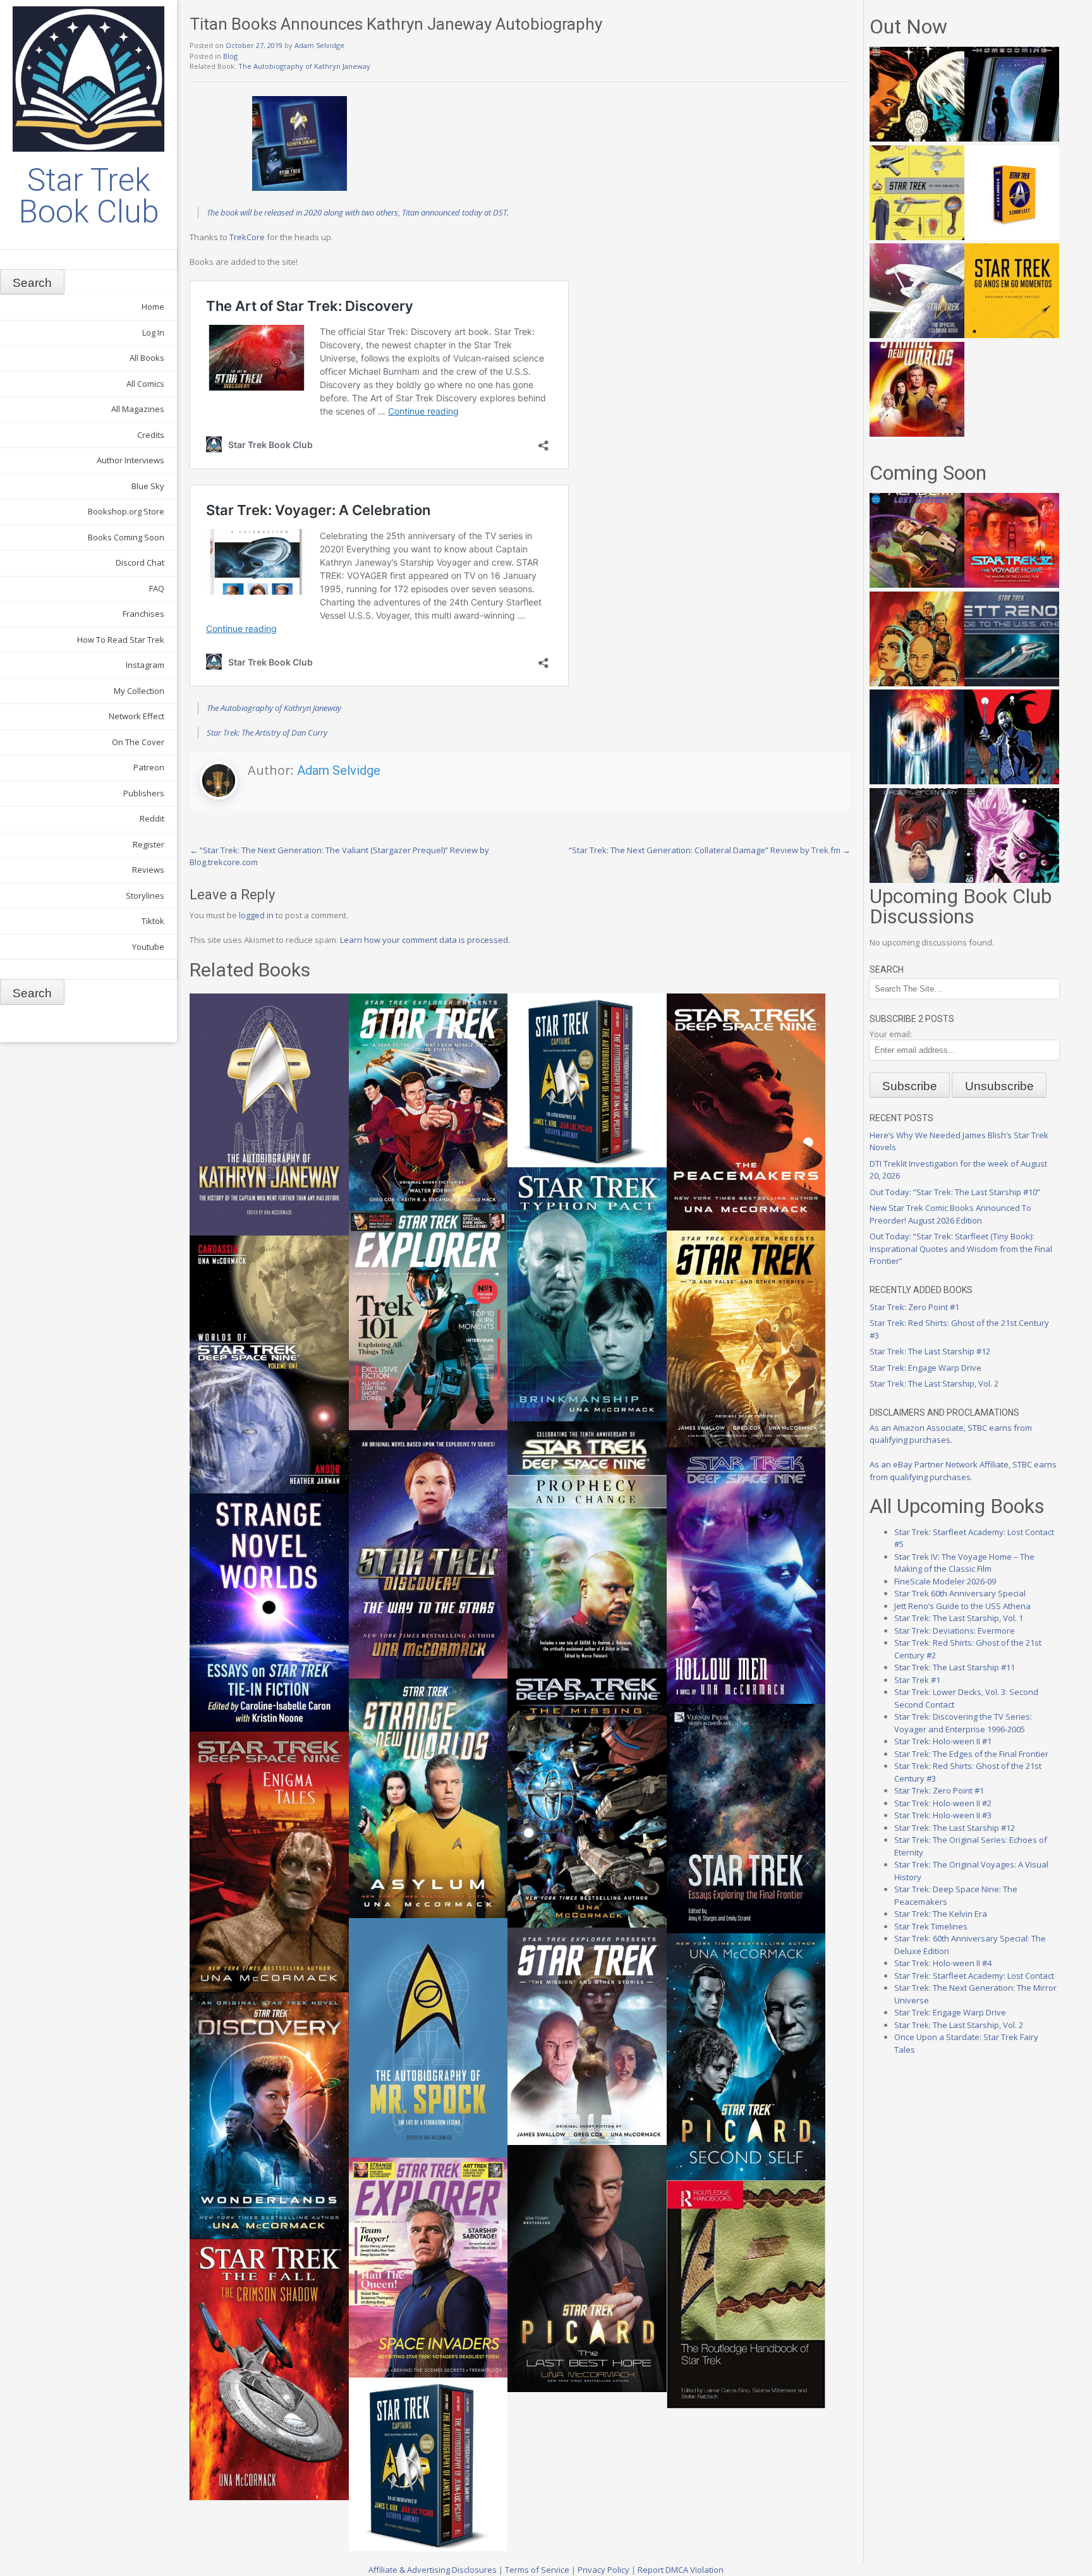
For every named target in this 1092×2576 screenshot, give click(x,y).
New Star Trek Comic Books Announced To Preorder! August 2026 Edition (950, 1214)
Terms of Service (537, 2570)
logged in (256, 915)
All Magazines (138, 409)
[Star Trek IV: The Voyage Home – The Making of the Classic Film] (1012, 585)
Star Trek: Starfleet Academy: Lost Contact (974, 1976)
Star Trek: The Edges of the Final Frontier (971, 1754)
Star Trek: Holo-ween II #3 (943, 1815)
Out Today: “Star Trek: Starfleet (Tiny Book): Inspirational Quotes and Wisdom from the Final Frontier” (961, 1249)
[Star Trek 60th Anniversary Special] (917, 683)
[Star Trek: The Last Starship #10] (917, 138)
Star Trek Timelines (931, 1926)
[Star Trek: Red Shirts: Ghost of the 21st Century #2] (917, 880)
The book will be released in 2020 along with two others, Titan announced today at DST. (358, 212)
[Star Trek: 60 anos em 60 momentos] (1012, 335)
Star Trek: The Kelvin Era (941, 1914)
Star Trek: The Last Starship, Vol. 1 (959, 1618)
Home (153, 307)
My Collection (139, 691)
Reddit (152, 818)
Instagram (145, 665)
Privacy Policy (604, 2570)
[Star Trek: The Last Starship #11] (1012, 880)
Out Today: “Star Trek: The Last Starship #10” (955, 1192)
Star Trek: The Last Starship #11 (955, 1667)
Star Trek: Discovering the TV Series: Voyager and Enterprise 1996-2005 (963, 1723)
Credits (151, 435)
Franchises (143, 614)
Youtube (148, 947)
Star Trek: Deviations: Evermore (955, 1631)
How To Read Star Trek (121, 640)
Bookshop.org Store (126, 511)
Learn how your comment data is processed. (425, 940)
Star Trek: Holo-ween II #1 (943, 1741)
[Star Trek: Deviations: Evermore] (1012, 781)
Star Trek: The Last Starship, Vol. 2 (934, 1383)
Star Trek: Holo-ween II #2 (943, 1803)
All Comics (145, 384)
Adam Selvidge (319, 45)
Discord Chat (140, 562)
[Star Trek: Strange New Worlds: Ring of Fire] (917, 434)
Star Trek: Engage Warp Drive (925, 1368)
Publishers (144, 793)
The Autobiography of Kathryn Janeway (304, 66)
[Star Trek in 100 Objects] (917, 237)
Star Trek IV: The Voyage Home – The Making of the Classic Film (964, 1563)
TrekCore (247, 237)
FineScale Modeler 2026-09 (945, 1581)
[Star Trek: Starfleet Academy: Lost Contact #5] (917, 585)
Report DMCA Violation (681, 2570)
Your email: (891, 1034)
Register (149, 844)
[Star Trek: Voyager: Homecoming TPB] (1012, 138)
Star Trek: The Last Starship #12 (930, 1351)
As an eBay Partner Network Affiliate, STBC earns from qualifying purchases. (963, 1471)
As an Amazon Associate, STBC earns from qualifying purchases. (951, 1434)
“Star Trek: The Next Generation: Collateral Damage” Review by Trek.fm (710, 850)
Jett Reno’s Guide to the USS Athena (962, 1606)
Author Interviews (130, 460)
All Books (147, 358)
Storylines (145, 896)
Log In (153, 332)
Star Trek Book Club (89, 196)
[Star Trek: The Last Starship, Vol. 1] (917, 781)
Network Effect (136, 716)
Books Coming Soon (126, 537)
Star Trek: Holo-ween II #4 (943, 1963)
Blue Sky (148, 486)
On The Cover (138, 742)
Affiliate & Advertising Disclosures (433, 2570)
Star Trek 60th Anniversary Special (960, 1593)
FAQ (157, 588)
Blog (230, 56)
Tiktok (153, 921)
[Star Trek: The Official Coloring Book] (917, 335)
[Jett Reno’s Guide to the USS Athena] (1012, 683)
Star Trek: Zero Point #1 (914, 1307)
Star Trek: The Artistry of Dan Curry (267, 732)
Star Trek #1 (917, 1680)
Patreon (149, 767)
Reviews (148, 870)
